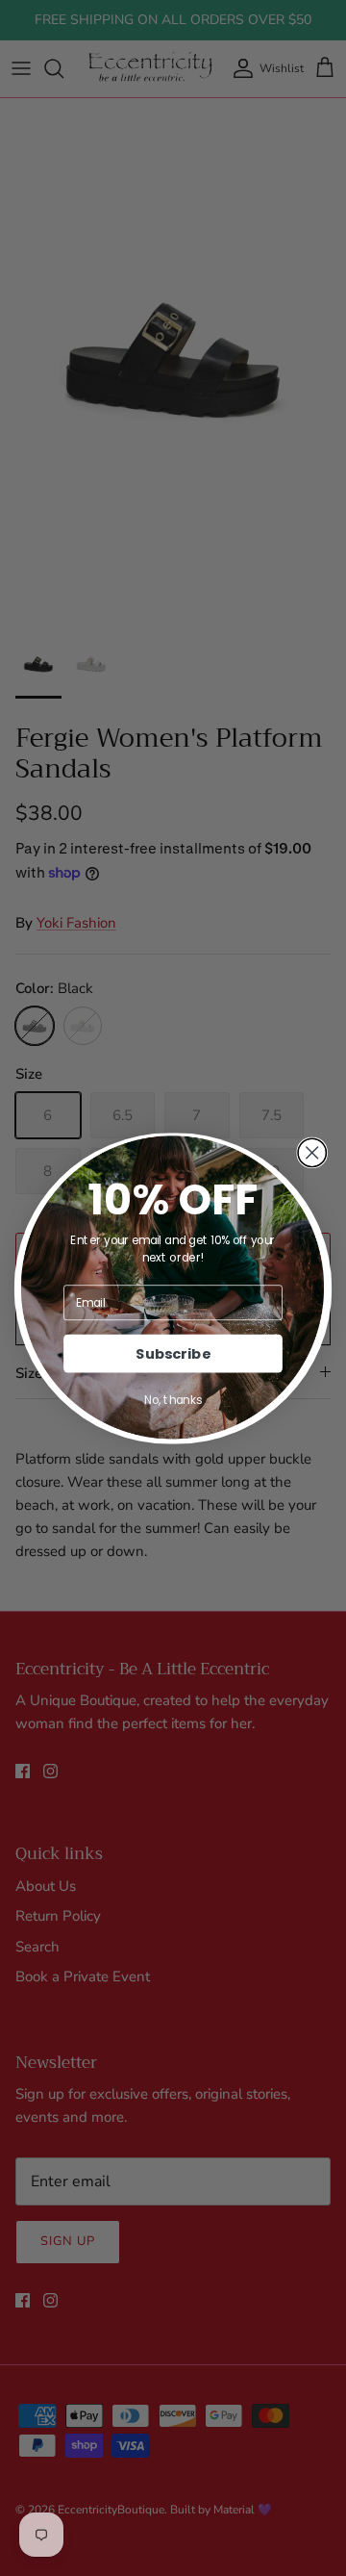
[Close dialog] (312, 1152)
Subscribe (173, 1353)
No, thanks (173, 1400)
